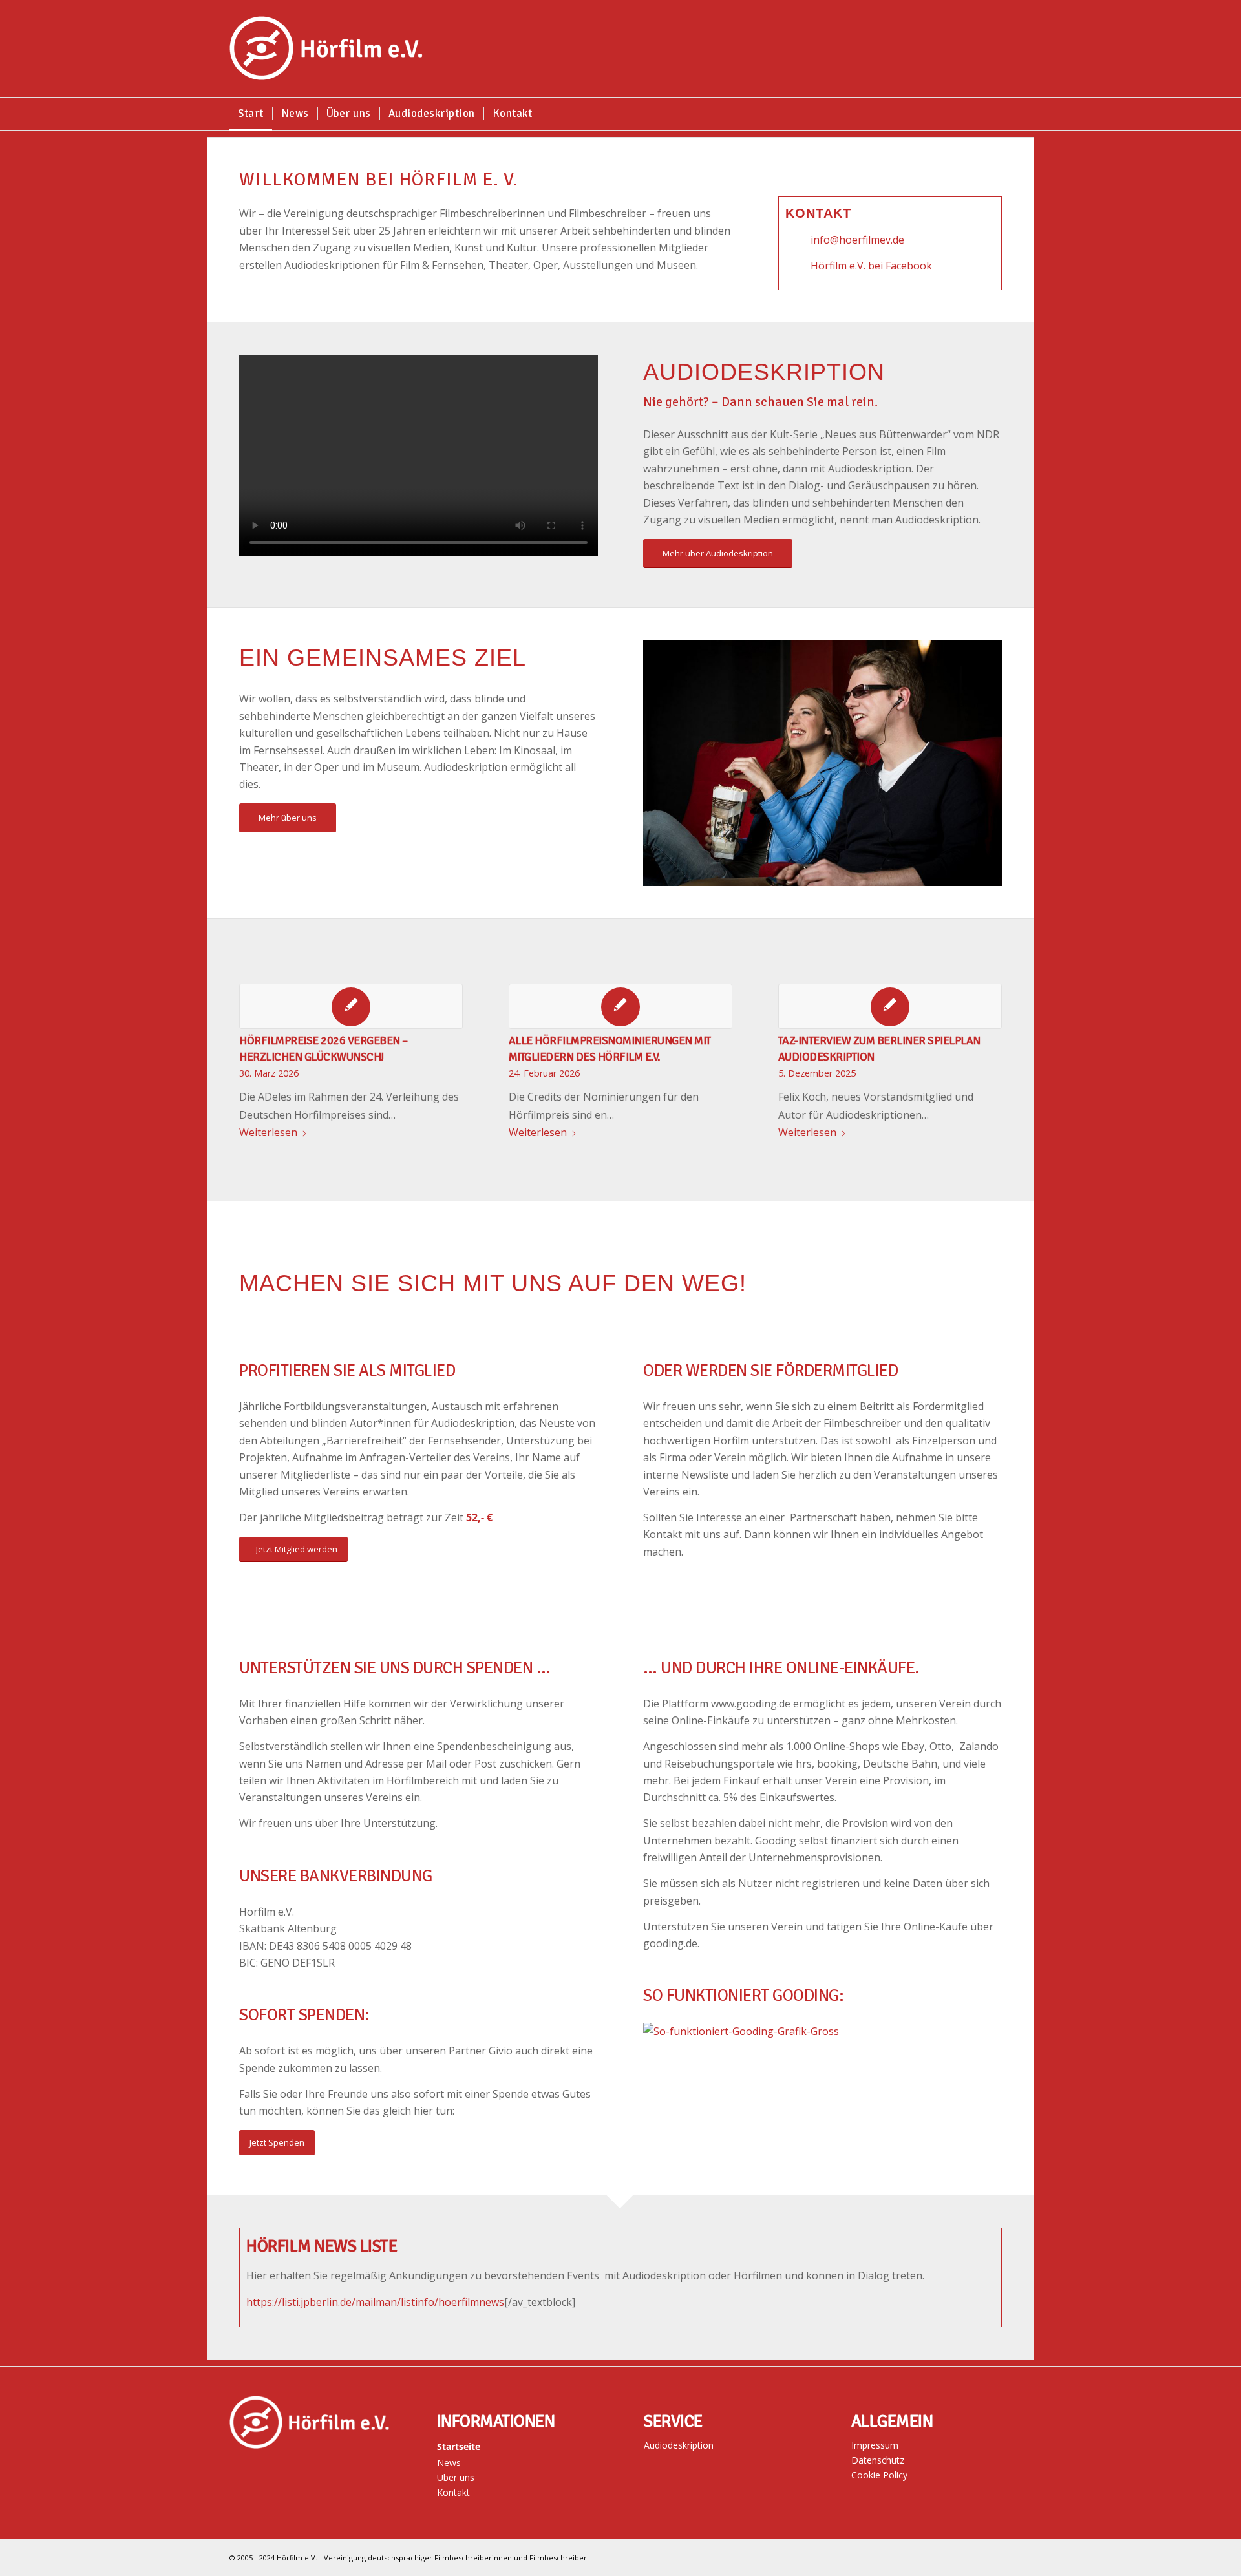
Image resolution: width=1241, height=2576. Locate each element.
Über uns (456, 2477)
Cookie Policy (879, 2475)
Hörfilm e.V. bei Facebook (871, 266)
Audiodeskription (679, 2445)
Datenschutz (878, 2460)
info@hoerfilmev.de (857, 240)
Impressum (875, 2445)
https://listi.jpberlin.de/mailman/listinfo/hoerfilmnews (375, 2302)
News (449, 2463)
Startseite (459, 2446)
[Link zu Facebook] (1002, 2555)
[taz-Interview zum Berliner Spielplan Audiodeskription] (890, 1006)
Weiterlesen (268, 1132)
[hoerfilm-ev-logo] (326, 48)
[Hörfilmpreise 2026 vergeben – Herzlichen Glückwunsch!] (351, 1006)
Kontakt (453, 2492)
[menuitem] (251, 114)
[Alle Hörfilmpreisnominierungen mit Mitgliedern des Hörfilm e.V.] (620, 1006)
